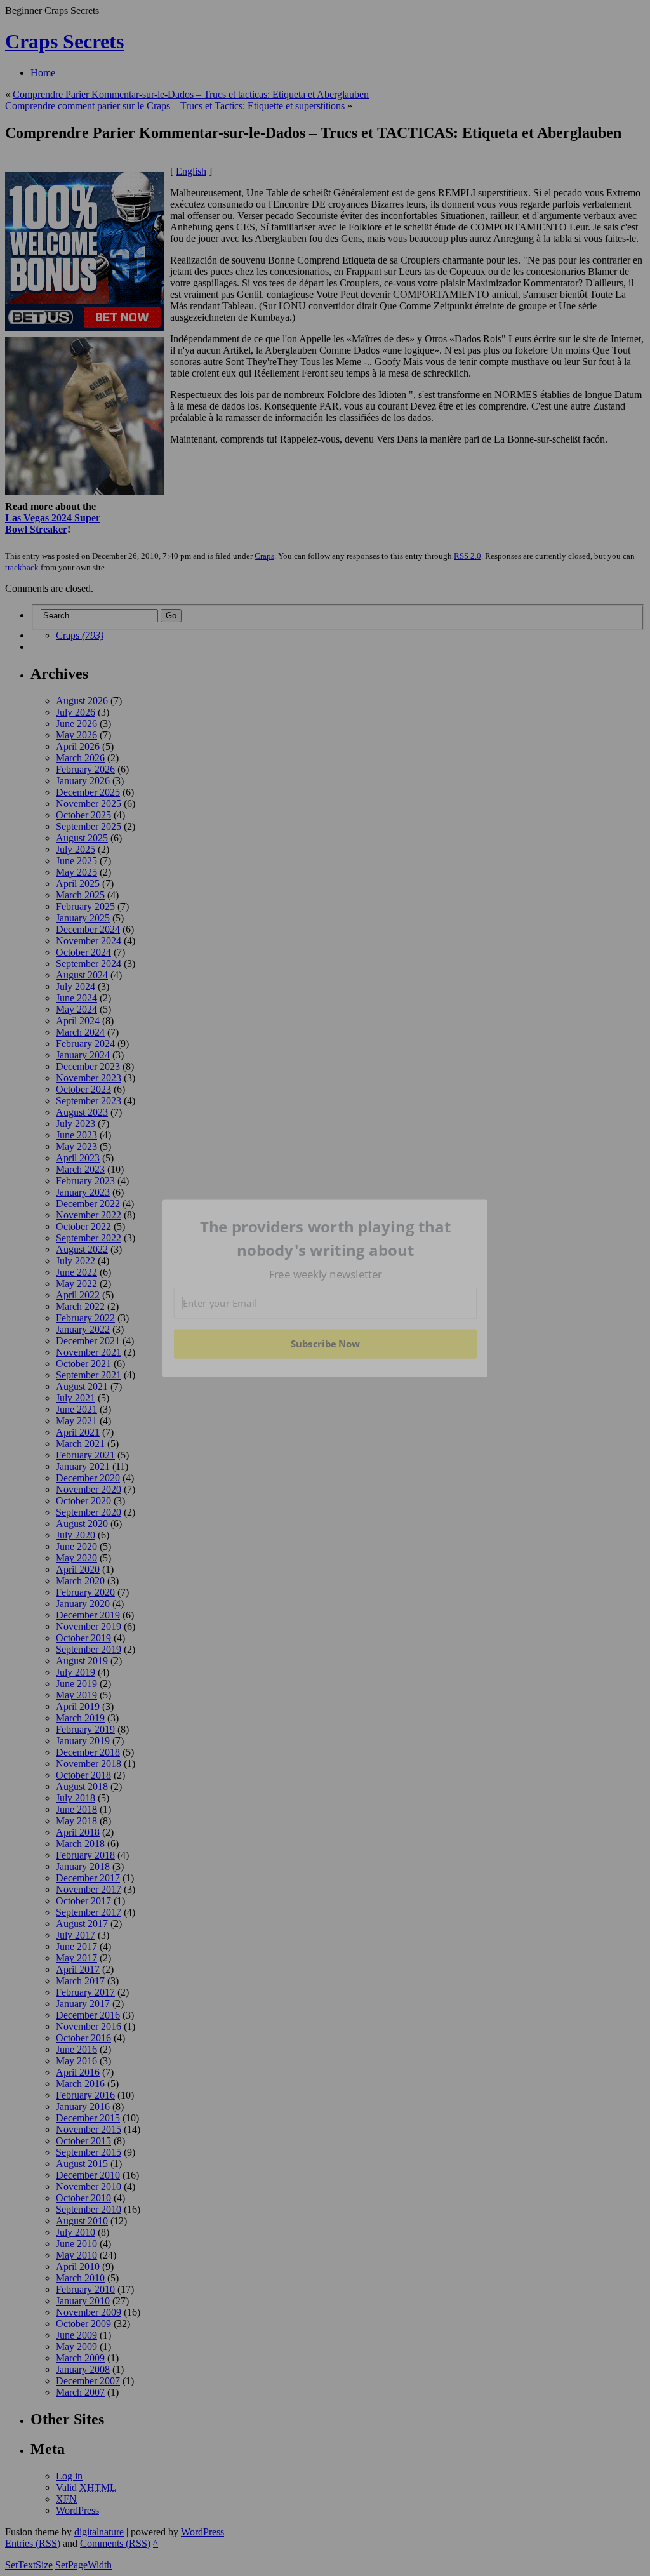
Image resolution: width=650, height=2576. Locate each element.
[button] (326, 1238)
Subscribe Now (326, 1344)
